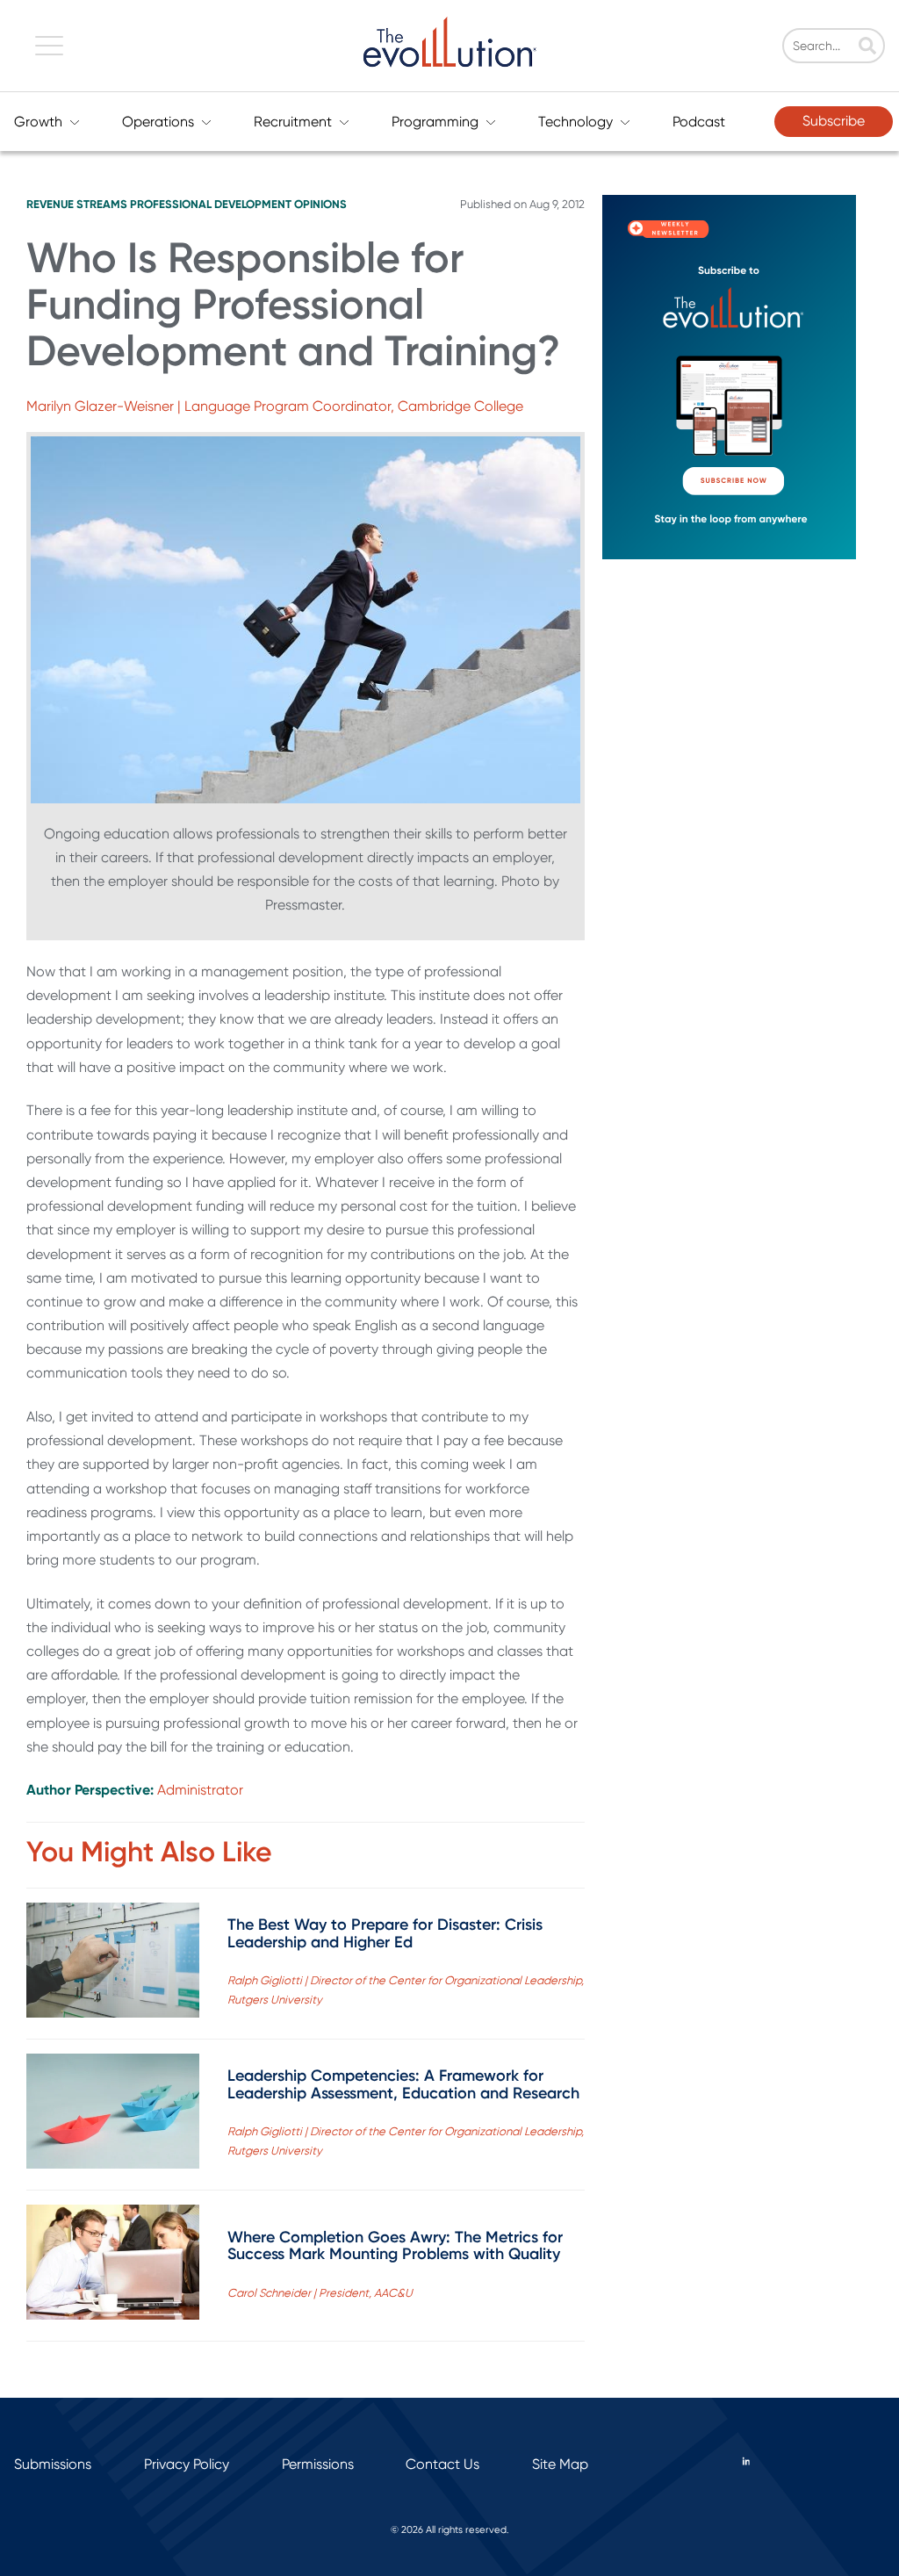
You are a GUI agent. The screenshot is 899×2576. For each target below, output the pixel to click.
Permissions (318, 2464)
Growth (38, 122)
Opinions (320, 204)
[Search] (867, 47)
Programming (435, 122)
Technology (575, 122)
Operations (158, 122)
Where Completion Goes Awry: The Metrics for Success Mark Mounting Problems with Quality (395, 2246)
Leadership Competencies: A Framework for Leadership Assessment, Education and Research (403, 2084)
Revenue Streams (77, 204)
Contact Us (442, 2464)
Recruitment (293, 122)
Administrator (200, 1790)
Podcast (699, 122)
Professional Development (211, 204)
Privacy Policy (187, 2464)
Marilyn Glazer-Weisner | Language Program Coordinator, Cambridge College (275, 406)
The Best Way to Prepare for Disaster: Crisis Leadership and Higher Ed (385, 1933)
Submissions (53, 2464)
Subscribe (834, 121)
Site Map (560, 2464)
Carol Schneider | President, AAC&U (320, 2293)
